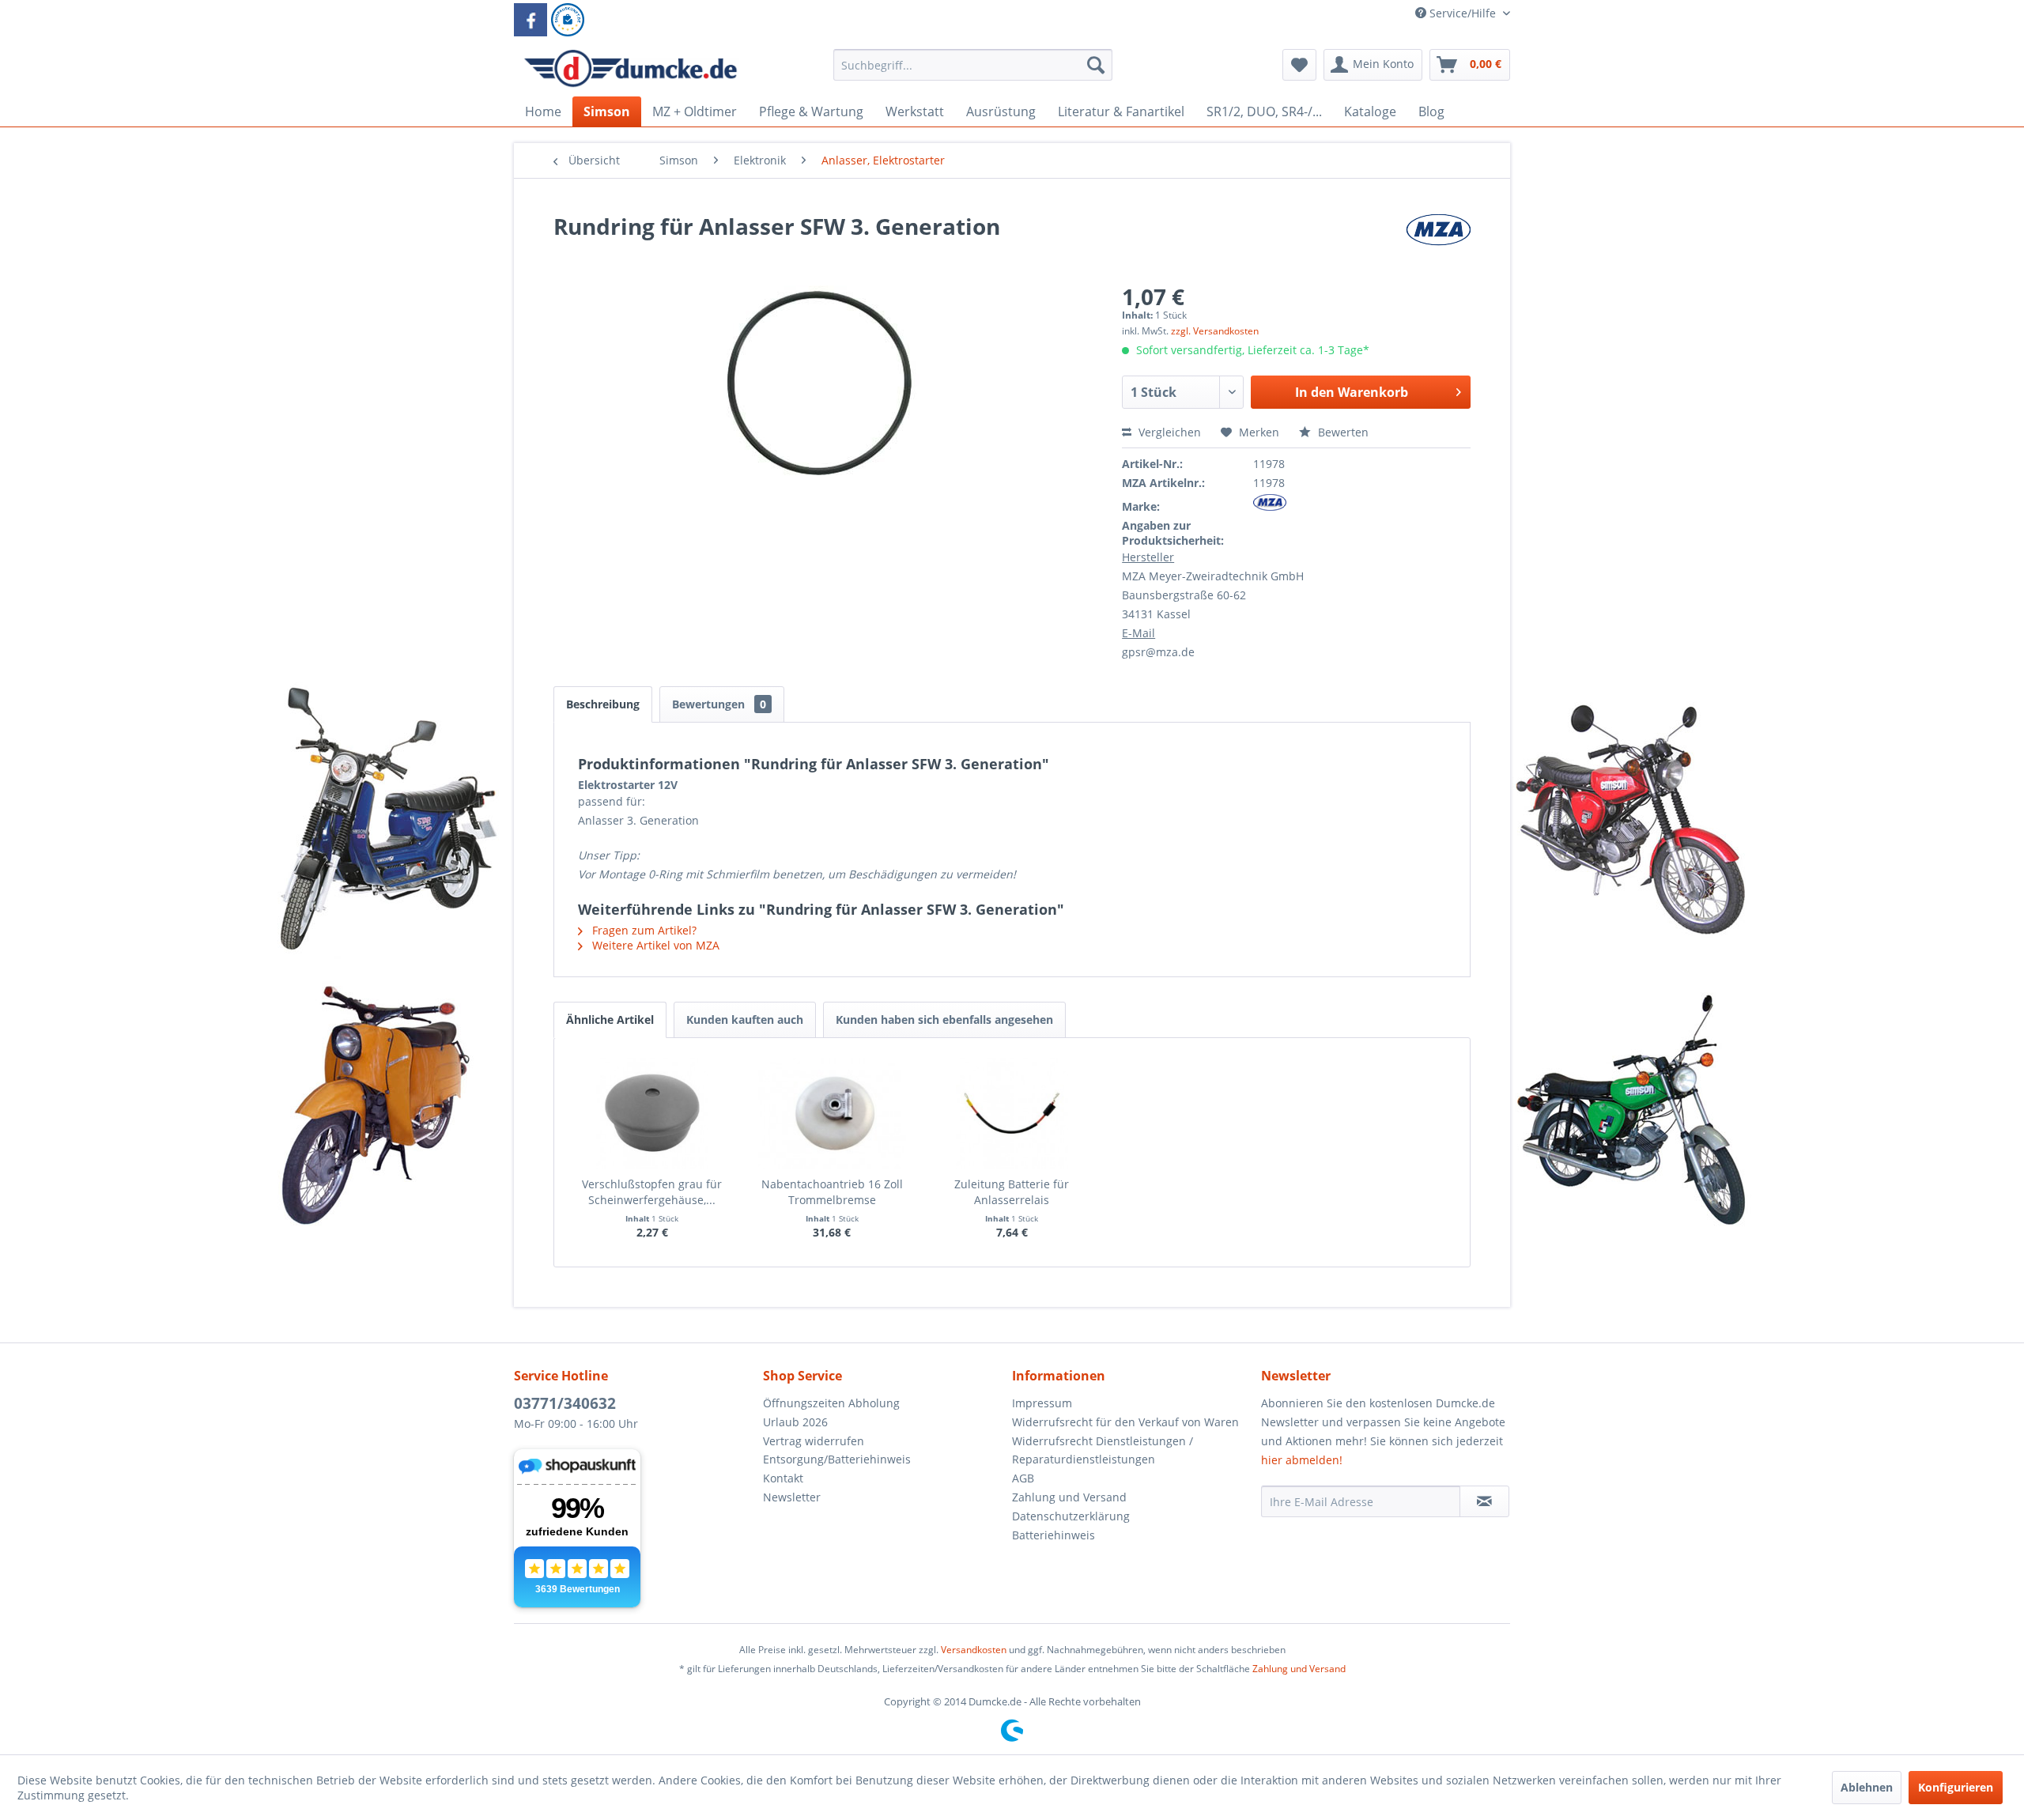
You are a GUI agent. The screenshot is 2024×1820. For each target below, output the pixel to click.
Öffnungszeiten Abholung (831, 1403)
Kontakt (783, 1478)
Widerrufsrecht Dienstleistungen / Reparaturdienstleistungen (1103, 1450)
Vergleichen (1168, 432)
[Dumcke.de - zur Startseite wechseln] (631, 69)
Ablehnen (1867, 1787)
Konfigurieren (1956, 1787)
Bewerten (1342, 432)
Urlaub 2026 (795, 1422)
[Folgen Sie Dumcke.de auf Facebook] (531, 20)
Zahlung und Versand (1069, 1497)
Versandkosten (974, 1650)
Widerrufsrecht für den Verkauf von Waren (1125, 1422)
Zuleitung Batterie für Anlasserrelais (1012, 1192)
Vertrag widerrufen (814, 1441)
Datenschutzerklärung (1071, 1516)
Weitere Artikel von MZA (654, 945)
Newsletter (792, 1497)
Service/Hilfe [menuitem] (1463, 13)
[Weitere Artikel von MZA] (1438, 242)
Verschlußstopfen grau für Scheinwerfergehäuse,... (652, 1192)
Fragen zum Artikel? (643, 930)
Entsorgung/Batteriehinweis (837, 1459)
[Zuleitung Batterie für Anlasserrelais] (1012, 1113)
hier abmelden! (1302, 1460)
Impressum (1042, 1403)
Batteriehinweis (1054, 1535)
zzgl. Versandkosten (1215, 331)
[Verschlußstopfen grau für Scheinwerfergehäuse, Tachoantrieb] (652, 1113)
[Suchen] (1096, 65)
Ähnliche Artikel (610, 1020)
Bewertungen (719, 704)
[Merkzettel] (1299, 65)
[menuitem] (973, 72)
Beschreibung (603, 704)
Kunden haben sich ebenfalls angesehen (944, 1020)
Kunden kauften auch (745, 1020)
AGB (1023, 1478)
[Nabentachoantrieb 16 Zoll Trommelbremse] (833, 1113)
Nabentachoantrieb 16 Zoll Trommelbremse (832, 1192)
